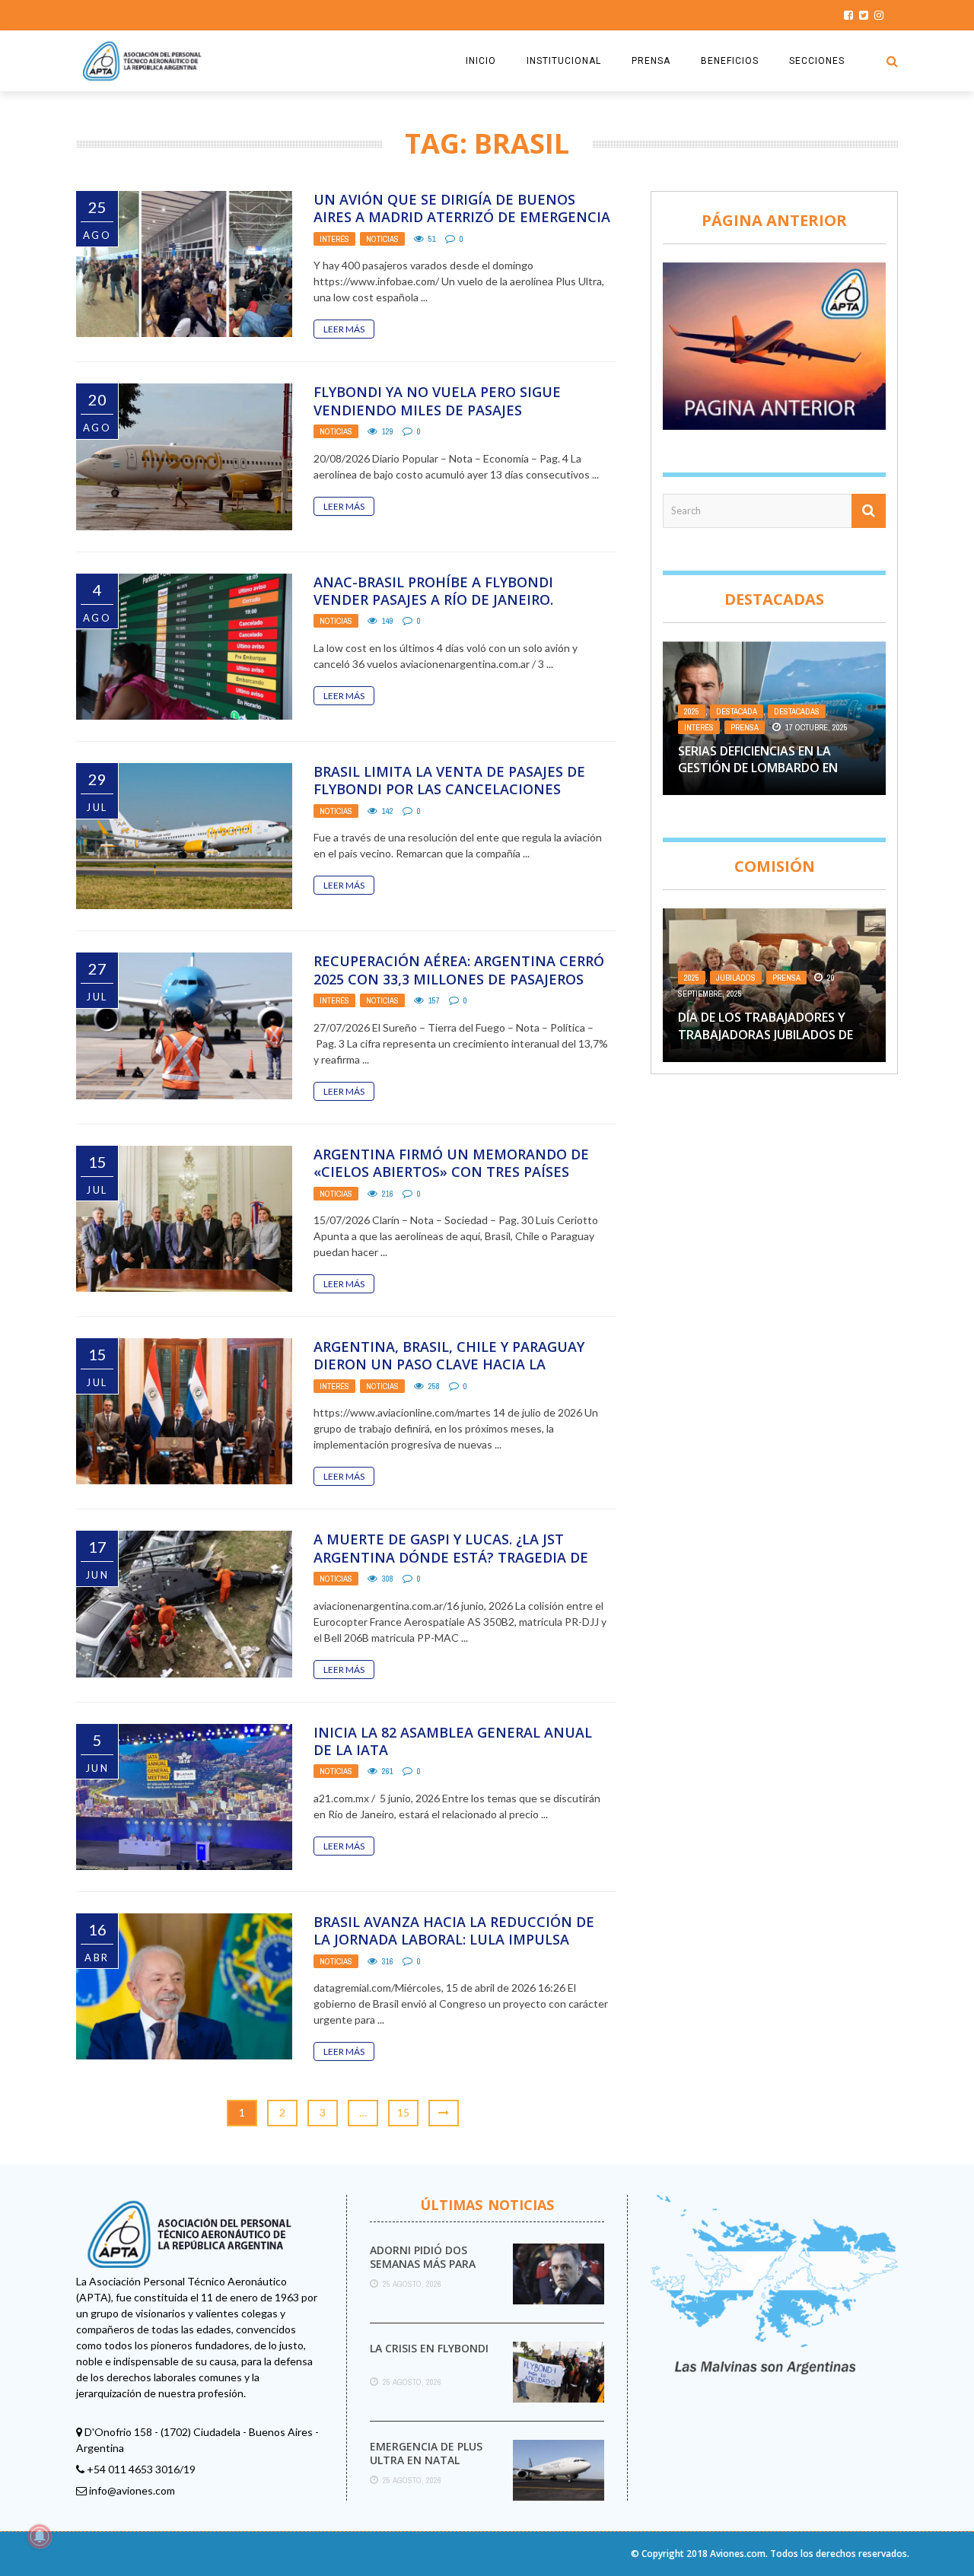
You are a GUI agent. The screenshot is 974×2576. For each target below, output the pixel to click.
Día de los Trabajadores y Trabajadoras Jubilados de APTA (766, 1034)
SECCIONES (817, 61)
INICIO (481, 61)
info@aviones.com (132, 2490)
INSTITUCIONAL (564, 61)
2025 (692, 711)
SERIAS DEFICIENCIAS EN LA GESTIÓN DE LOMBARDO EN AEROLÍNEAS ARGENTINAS (758, 768)
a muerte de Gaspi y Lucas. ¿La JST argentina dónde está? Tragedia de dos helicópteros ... (451, 1557)
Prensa (745, 727)
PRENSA (651, 61)
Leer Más (344, 329)
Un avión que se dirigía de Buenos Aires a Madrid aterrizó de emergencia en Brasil (462, 217)
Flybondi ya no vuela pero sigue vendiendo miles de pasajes (437, 401)
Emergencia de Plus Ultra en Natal (426, 2453)
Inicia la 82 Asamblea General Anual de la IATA (453, 1741)
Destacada (737, 711)
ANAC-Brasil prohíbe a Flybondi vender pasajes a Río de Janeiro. (433, 591)
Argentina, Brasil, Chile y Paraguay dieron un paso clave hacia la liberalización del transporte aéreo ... (456, 1373)
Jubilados (736, 978)
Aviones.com (738, 2554)
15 (403, 2112)
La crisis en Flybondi (429, 2348)
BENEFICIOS (730, 61)
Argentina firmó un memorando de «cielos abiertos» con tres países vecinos (451, 1172)
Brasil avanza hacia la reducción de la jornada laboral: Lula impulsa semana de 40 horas (454, 1940)
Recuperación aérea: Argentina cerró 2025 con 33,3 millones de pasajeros (459, 970)
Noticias (382, 239)
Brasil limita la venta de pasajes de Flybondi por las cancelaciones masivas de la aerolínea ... (449, 789)
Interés (334, 239)
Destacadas (797, 711)
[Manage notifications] (40, 2536)
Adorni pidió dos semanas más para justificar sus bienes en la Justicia (430, 2271)
